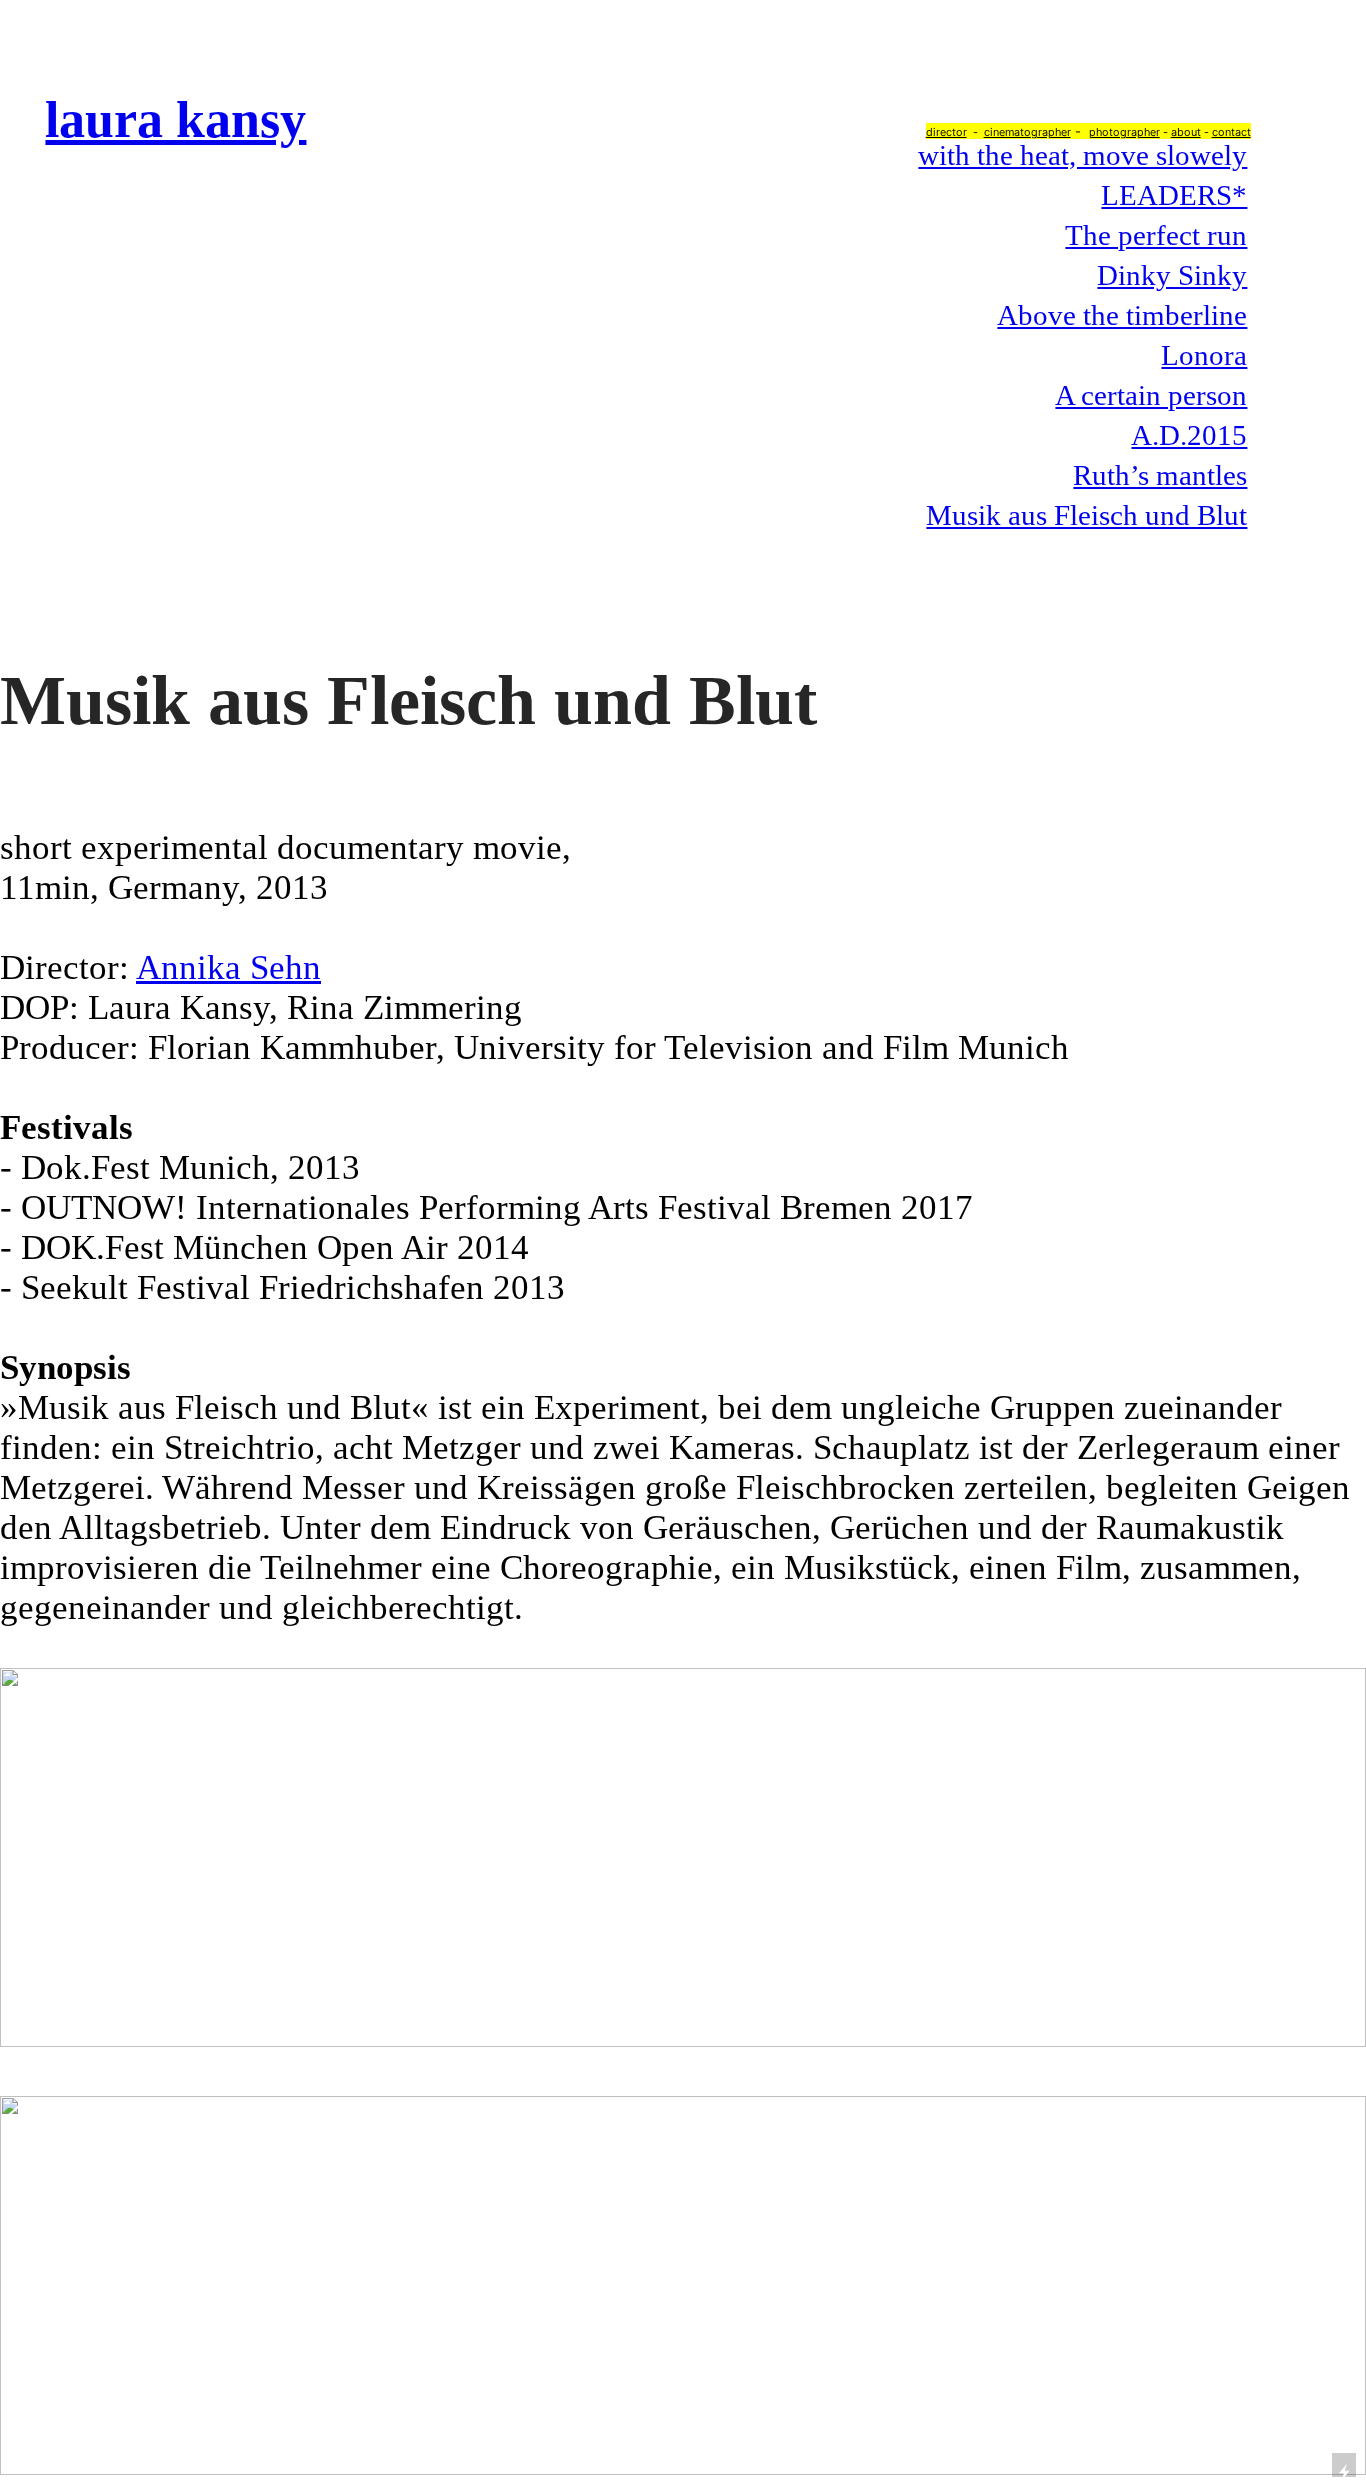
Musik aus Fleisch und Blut (1086, 515)
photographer (1124, 132)
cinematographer (1027, 132)
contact (1231, 132)
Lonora (1204, 355)
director (946, 132)
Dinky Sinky (1172, 275)
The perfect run (1156, 235)
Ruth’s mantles (1160, 475)
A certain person (1151, 395)
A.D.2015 (1189, 435)
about (1186, 132)
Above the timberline (1122, 315)
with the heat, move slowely (1082, 155)
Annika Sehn (228, 967)
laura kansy (175, 119)
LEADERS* (1174, 195)
